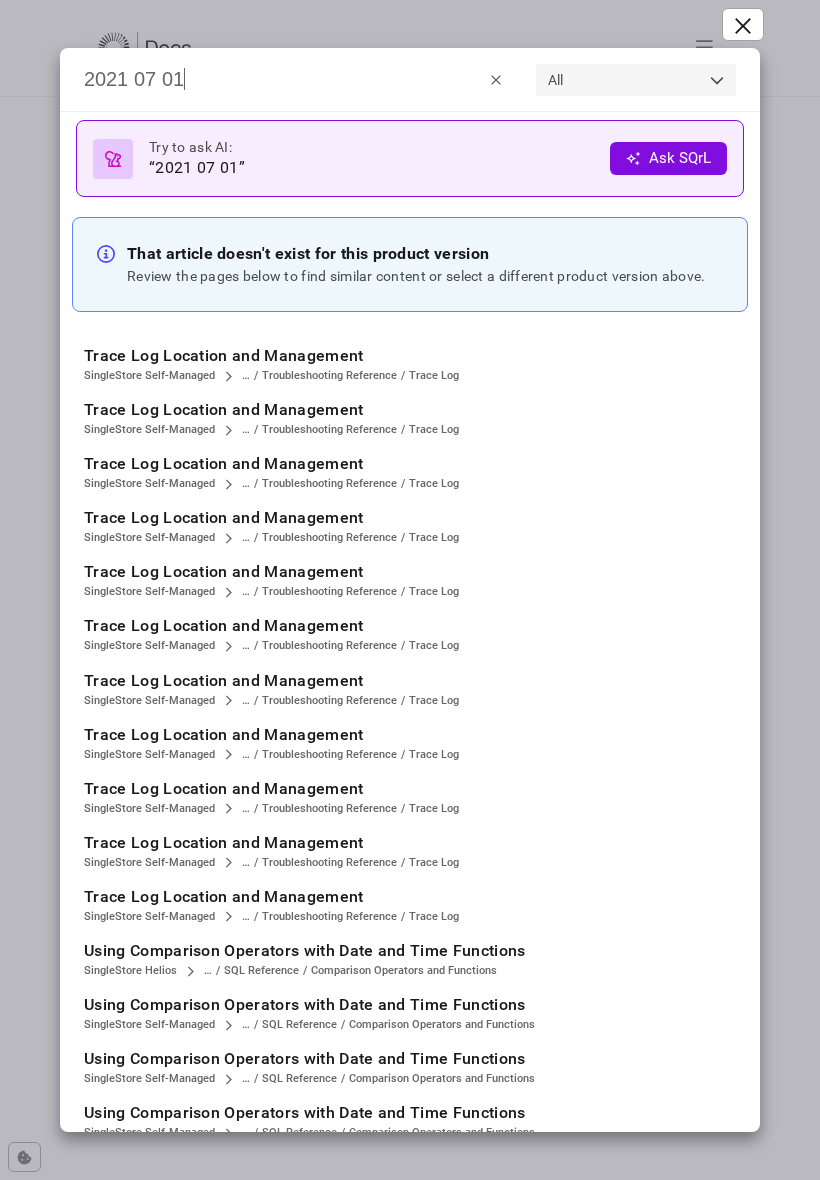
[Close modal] (743, 24)
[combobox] (636, 80)
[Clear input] (496, 79)
